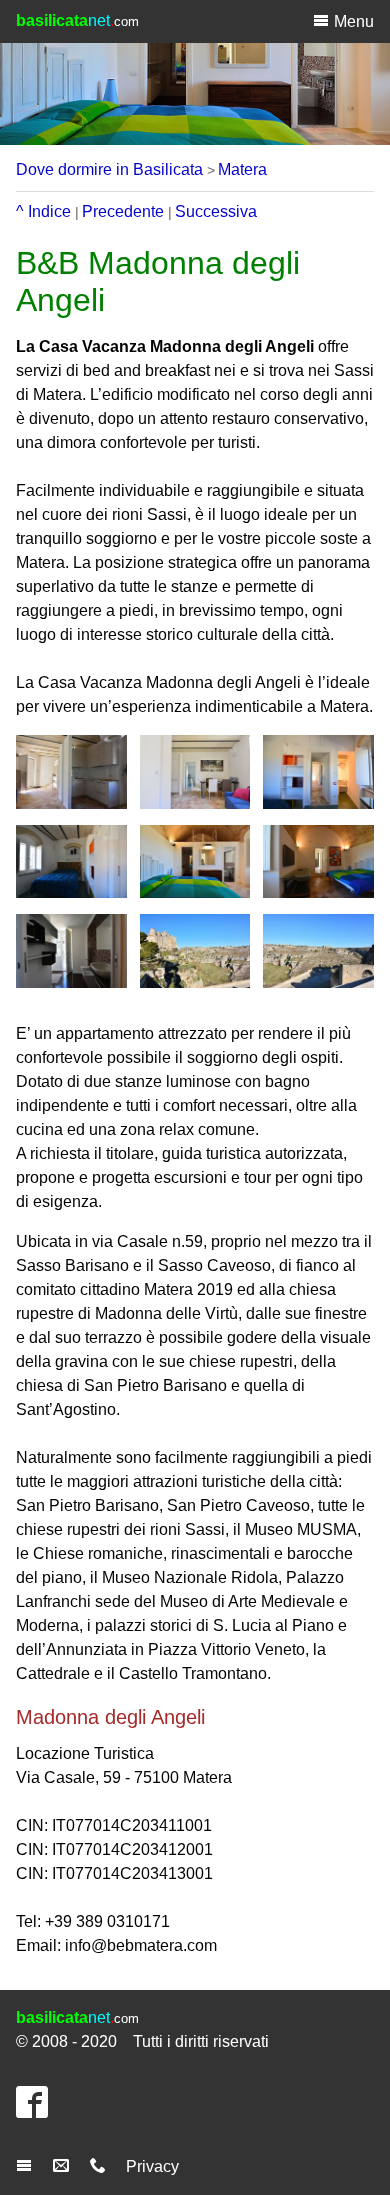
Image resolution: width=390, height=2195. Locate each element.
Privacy (152, 2166)
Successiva (216, 211)
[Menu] (26, 2166)
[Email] (63, 2166)
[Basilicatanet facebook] (37, 2110)
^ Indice (43, 211)
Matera (242, 169)
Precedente (123, 211)
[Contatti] (100, 2166)
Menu (354, 21)
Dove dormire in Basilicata (109, 169)
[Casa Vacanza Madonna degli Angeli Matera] (71, 772)
